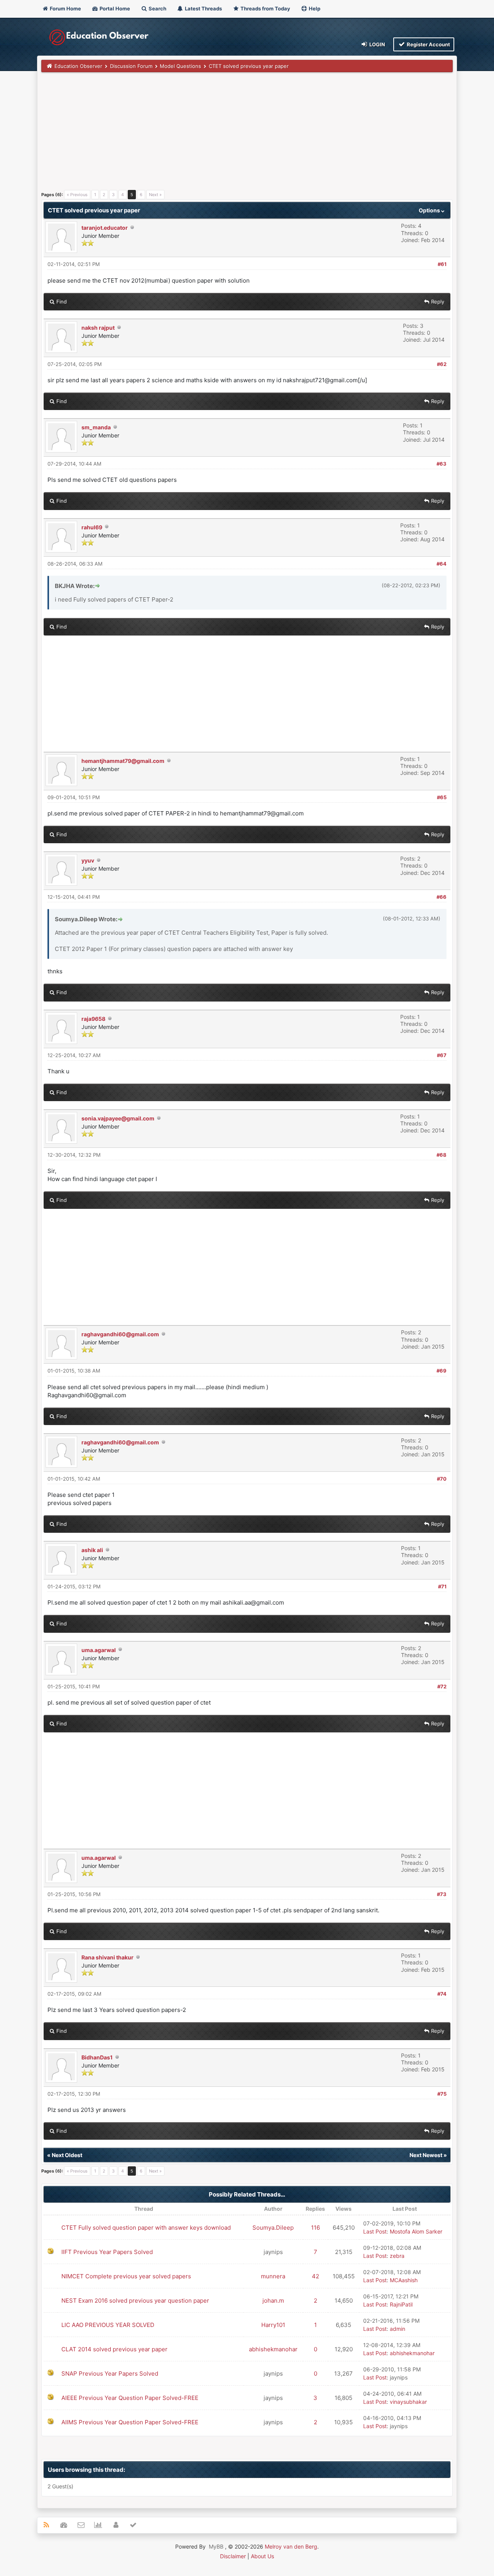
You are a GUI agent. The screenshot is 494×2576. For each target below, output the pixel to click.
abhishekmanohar (273, 2349)
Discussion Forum (131, 66)
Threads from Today (265, 8)
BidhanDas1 (97, 2057)
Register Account (428, 44)
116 (316, 2228)
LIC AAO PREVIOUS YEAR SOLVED (108, 2325)
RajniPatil (401, 2304)
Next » (155, 195)
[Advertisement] (247, 134)
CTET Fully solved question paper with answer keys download (146, 2228)
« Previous (77, 195)
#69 (442, 1371)
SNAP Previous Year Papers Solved (110, 2373)
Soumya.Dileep (273, 2228)
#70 (442, 1479)
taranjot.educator (105, 228)
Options (430, 210)
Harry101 (273, 2325)
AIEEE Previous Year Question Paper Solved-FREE (130, 2398)
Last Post (375, 2231)
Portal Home (114, 8)
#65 (442, 797)
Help (314, 8)
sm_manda (96, 427)
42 (316, 2276)
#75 (442, 2094)
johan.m (273, 2301)
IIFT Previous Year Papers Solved (107, 2252)
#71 (442, 1586)
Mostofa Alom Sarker (416, 2231)
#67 (442, 1055)
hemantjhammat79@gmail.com (123, 761)
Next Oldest (67, 2155)
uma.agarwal (99, 1650)
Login (377, 44)
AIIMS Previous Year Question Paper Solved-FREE (130, 2422)
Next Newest (426, 2155)
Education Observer (78, 66)
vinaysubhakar (408, 2402)
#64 (442, 564)
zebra (397, 2256)
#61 (442, 264)
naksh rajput (98, 328)
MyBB (216, 2546)
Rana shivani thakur (107, 1957)
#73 (442, 1894)
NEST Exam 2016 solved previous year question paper (135, 2301)
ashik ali (92, 1550)
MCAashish (404, 2280)
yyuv (88, 860)
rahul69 (92, 527)
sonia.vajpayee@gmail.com (118, 1118)
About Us (262, 2556)
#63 (442, 464)
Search (157, 8)
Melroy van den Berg (291, 2546)
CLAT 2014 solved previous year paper (114, 2349)
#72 (442, 1686)
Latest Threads (203, 8)
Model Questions (180, 66)
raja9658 (93, 1019)
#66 (442, 897)
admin (398, 2329)
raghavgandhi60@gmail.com (120, 1334)
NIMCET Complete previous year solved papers (126, 2276)
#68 (442, 1155)
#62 (442, 364)
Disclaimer (233, 2556)
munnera (273, 2276)
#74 (442, 1994)
